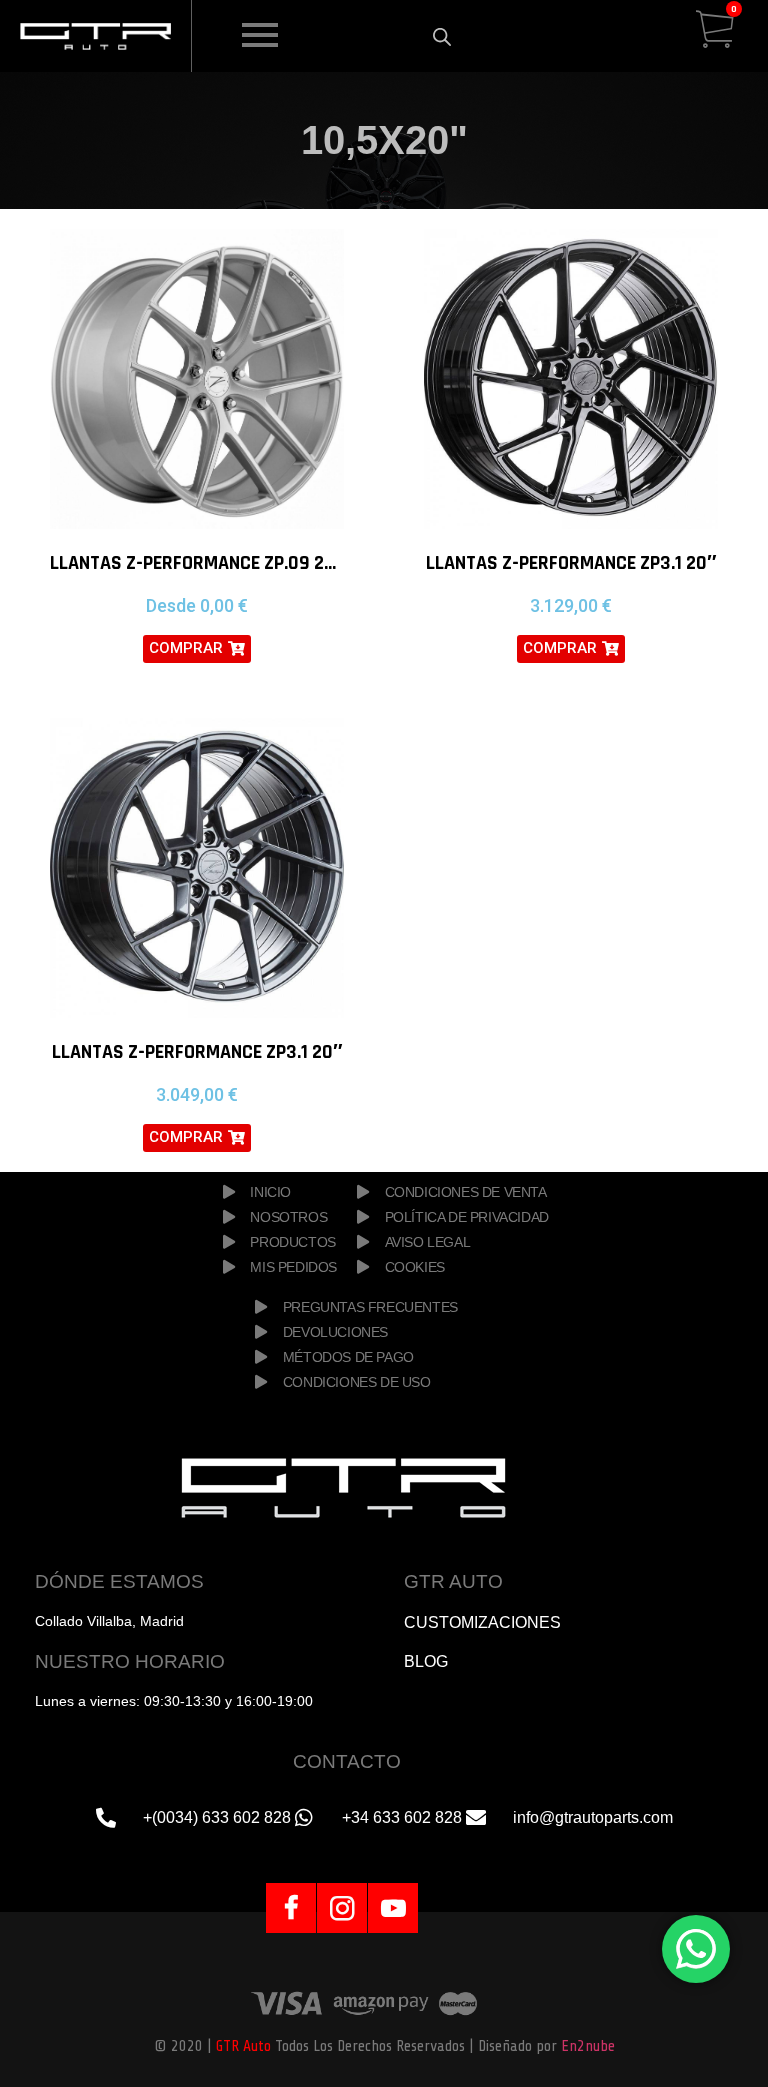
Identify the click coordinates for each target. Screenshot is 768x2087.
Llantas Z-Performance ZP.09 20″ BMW (220, 563)
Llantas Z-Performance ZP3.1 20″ (571, 563)
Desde (197, 605)
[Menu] (274, 36)
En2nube (588, 2046)
